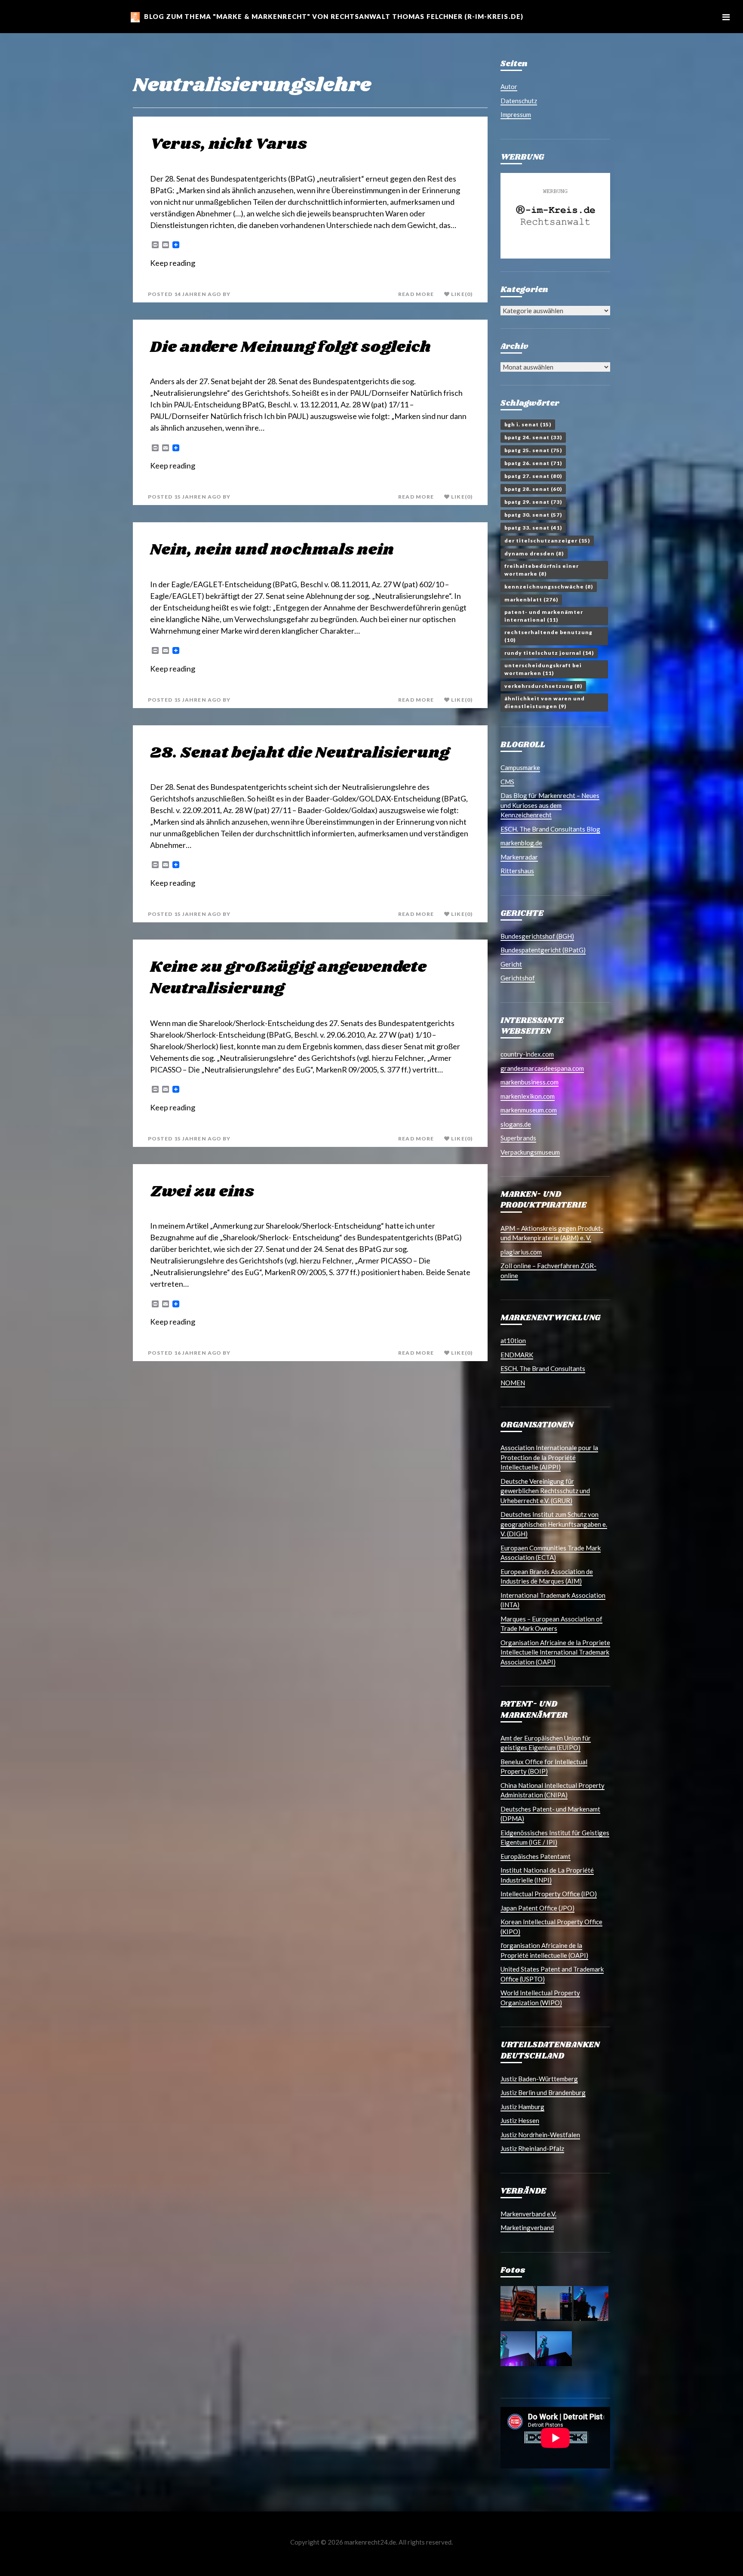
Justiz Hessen (520, 2120)
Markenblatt (531, 599)
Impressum (516, 114)
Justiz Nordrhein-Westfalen (540, 2135)
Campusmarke (520, 767)
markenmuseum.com (529, 1110)
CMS (507, 782)
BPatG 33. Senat (533, 528)
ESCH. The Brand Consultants (543, 1368)
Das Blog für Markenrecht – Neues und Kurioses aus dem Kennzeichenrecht (550, 805)
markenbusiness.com (530, 1082)
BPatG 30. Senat (533, 515)
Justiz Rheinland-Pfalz (532, 2148)
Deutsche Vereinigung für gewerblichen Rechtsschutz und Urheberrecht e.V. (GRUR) (545, 1491)
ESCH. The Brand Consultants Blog (550, 829)
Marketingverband (527, 2228)
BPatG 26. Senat (533, 463)
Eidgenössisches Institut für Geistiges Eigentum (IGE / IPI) (555, 1838)
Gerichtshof (518, 978)
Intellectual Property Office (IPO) (549, 1894)
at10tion (513, 1340)
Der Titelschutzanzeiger (547, 541)
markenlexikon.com (528, 1096)
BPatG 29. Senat (533, 502)
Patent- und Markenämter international (544, 616)
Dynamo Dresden (534, 553)
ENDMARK (517, 1355)
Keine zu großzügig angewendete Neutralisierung (288, 978)
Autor (509, 86)
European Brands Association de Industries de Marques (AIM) (547, 1576)
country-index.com (527, 1054)
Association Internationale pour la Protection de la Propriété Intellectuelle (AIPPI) (549, 1457)
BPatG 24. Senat (533, 437)
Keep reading (173, 263)
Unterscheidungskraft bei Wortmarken (543, 669)
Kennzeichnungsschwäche (549, 587)
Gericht (511, 964)
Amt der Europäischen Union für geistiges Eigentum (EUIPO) (546, 1743)
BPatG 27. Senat (533, 476)
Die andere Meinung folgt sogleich (290, 347)
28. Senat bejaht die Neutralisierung (300, 753)
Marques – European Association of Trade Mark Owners (551, 1624)
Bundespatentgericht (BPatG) (543, 950)
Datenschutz (519, 101)
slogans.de (516, 1124)
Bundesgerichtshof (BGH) (537, 936)
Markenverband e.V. (528, 2214)
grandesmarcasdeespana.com (542, 1068)
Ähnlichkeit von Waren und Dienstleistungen (545, 702)
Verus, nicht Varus (229, 144)
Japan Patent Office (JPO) (537, 1908)
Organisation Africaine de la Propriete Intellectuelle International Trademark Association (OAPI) (555, 1652)
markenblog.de (521, 843)
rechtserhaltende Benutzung (548, 636)
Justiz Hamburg (522, 2107)
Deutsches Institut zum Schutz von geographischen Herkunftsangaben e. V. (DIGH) (554, 1524)
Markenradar (519, 857)
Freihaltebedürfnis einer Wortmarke (542, 570)
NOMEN (513, 1383)
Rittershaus (517, 871)
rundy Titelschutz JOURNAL (549, 653)
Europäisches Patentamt (536, 1856)
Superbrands (518, 1138)
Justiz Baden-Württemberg (539, 2079)
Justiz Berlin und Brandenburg (543, 2092)
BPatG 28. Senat (533, 489)
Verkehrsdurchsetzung (543, 686)
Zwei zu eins (202, 1192)
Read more (416, 294)
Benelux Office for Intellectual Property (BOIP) (544, 1767)
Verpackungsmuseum (530, 1152)
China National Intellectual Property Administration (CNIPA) (553, 1790)
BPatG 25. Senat (533, 450)
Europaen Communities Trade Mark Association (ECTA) (551, 1553)
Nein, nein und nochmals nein (272, 550)
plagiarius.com (521, 1252)
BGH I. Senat (528, 424)
